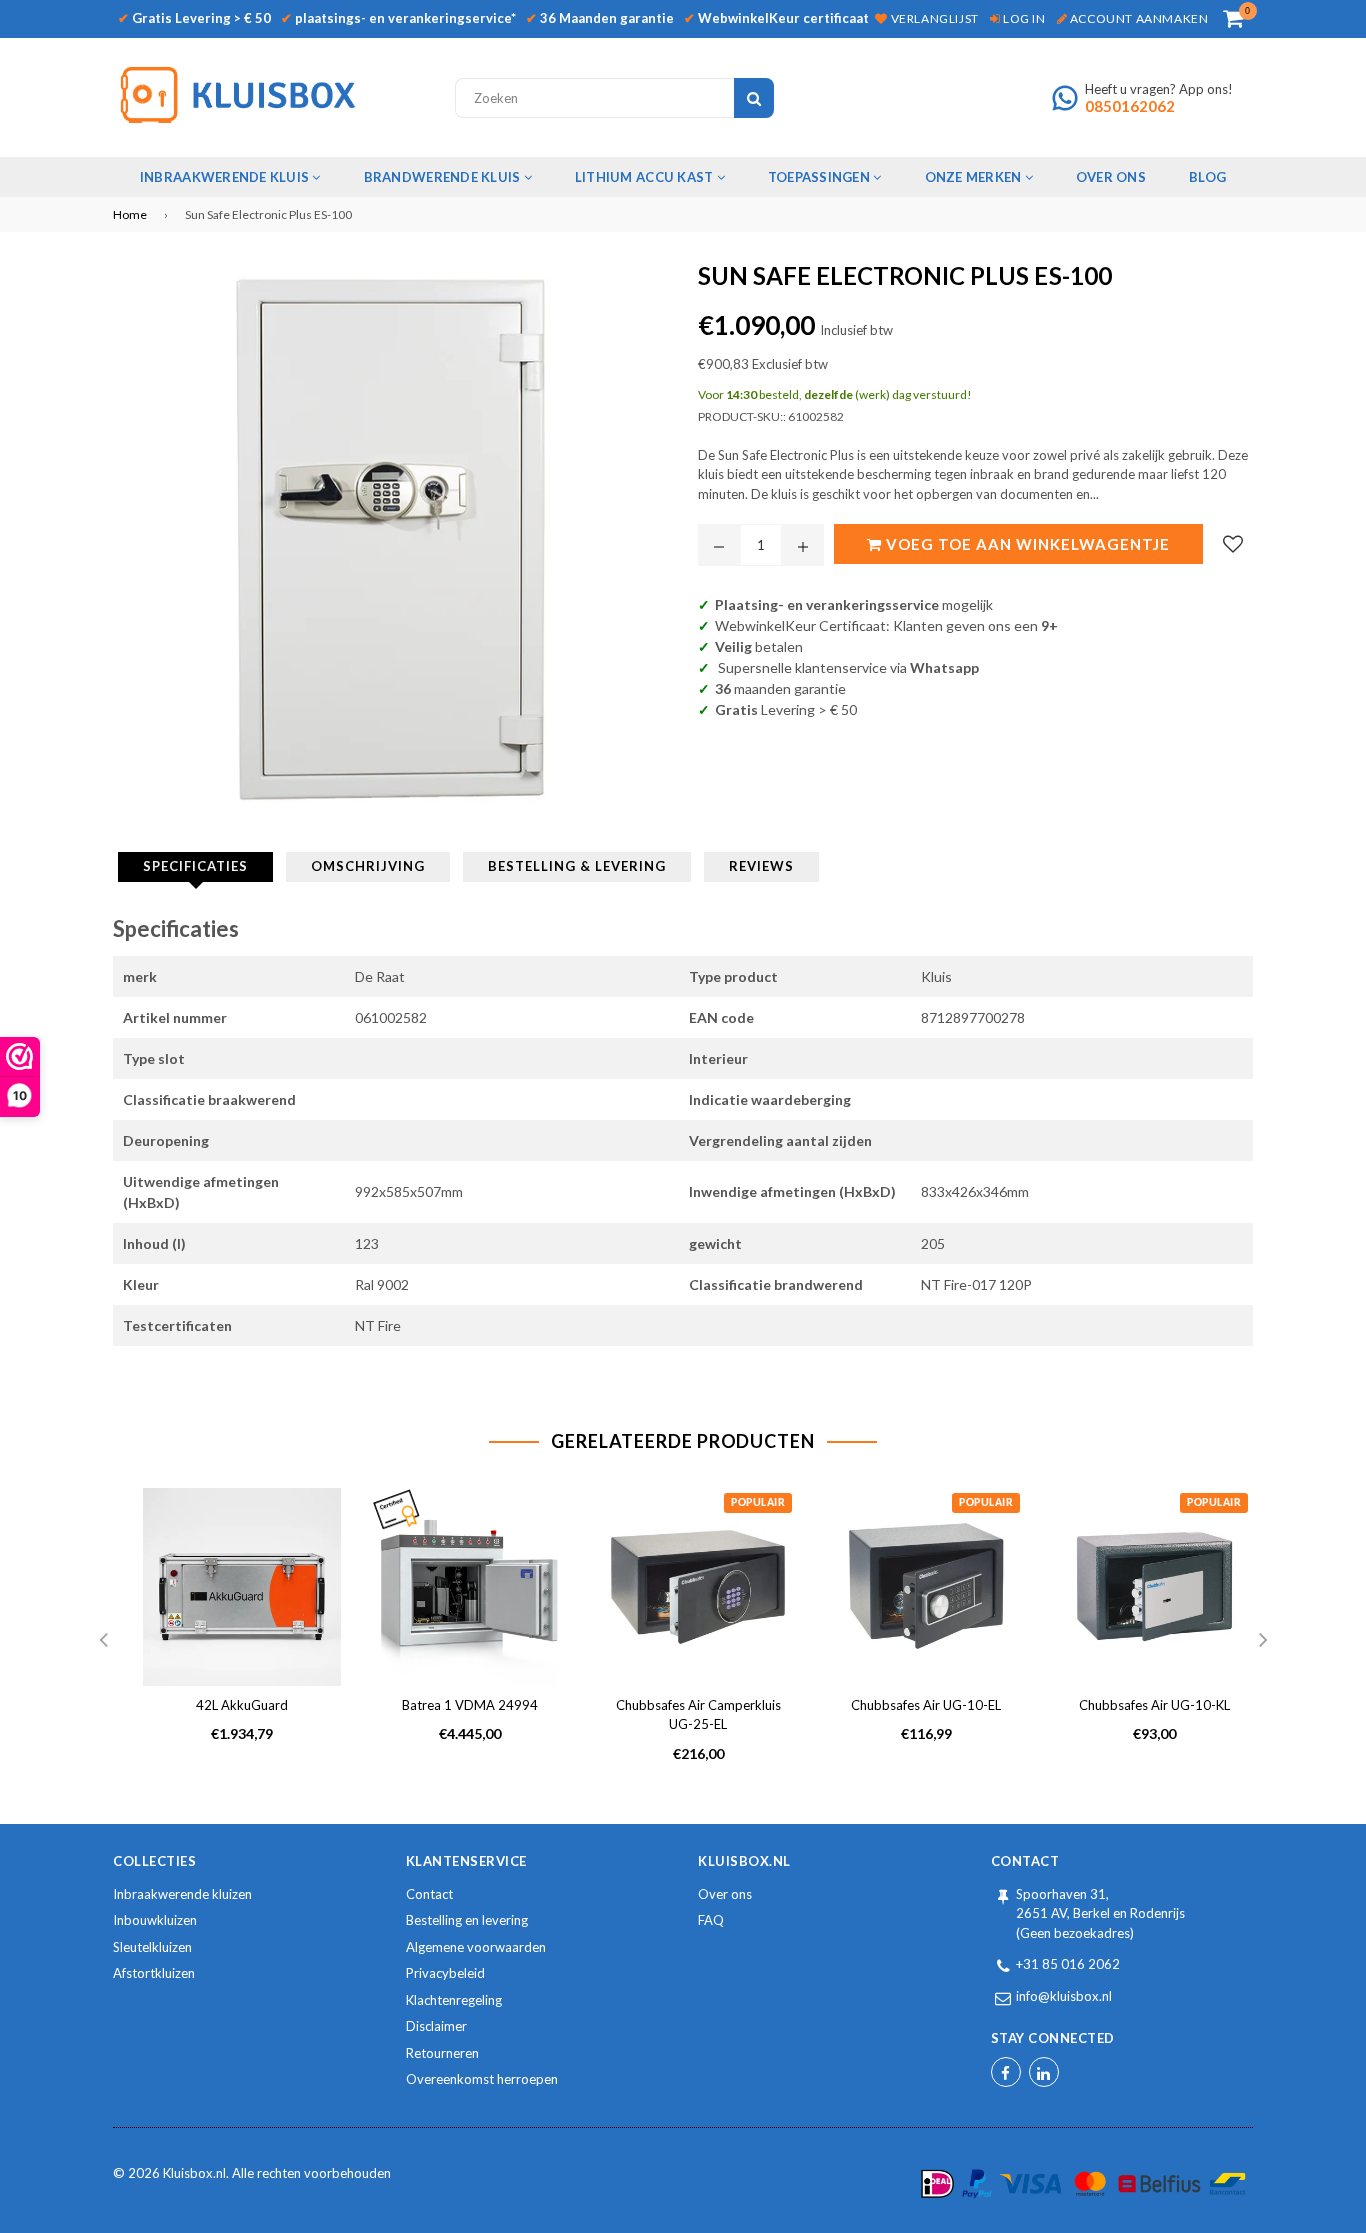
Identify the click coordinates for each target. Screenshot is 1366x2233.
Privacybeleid (445, 1973)
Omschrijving (368, 866)
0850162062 (1130, 106)
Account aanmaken (1137, 18)
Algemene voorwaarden (476, 1947)
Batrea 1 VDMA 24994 (470, 1705)
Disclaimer (436, 2026)
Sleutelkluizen (152, 1947)
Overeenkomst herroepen (482, 2079)
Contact (429, 1894)
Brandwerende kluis (444, 177)
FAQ (711, 1920)
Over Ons (1111, 177)
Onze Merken (975, 177)
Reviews (761, 866)
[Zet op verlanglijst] (1233, 544)
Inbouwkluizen (155, 1920)
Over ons (725, 1894)
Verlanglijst (933, 18)
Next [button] (1263, 1641)
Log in (1022, 18)
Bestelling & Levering (577, 866)
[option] (227, 1631)
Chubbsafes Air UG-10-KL (1154, 1705)
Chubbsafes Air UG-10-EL (926, 1705)
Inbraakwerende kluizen (182, 1894)
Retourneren (442, 2053)
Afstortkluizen (154, 1973)
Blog (1207, 177)
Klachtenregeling (454, 2000)
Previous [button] (103, 1641)
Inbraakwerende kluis (226, 177)
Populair (758, 1503)
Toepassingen (820, 177)
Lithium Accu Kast (646, 177)
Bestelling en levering (467, 1920)
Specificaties (195, 866)
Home (130, 214)
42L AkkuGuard (242, 1705)
